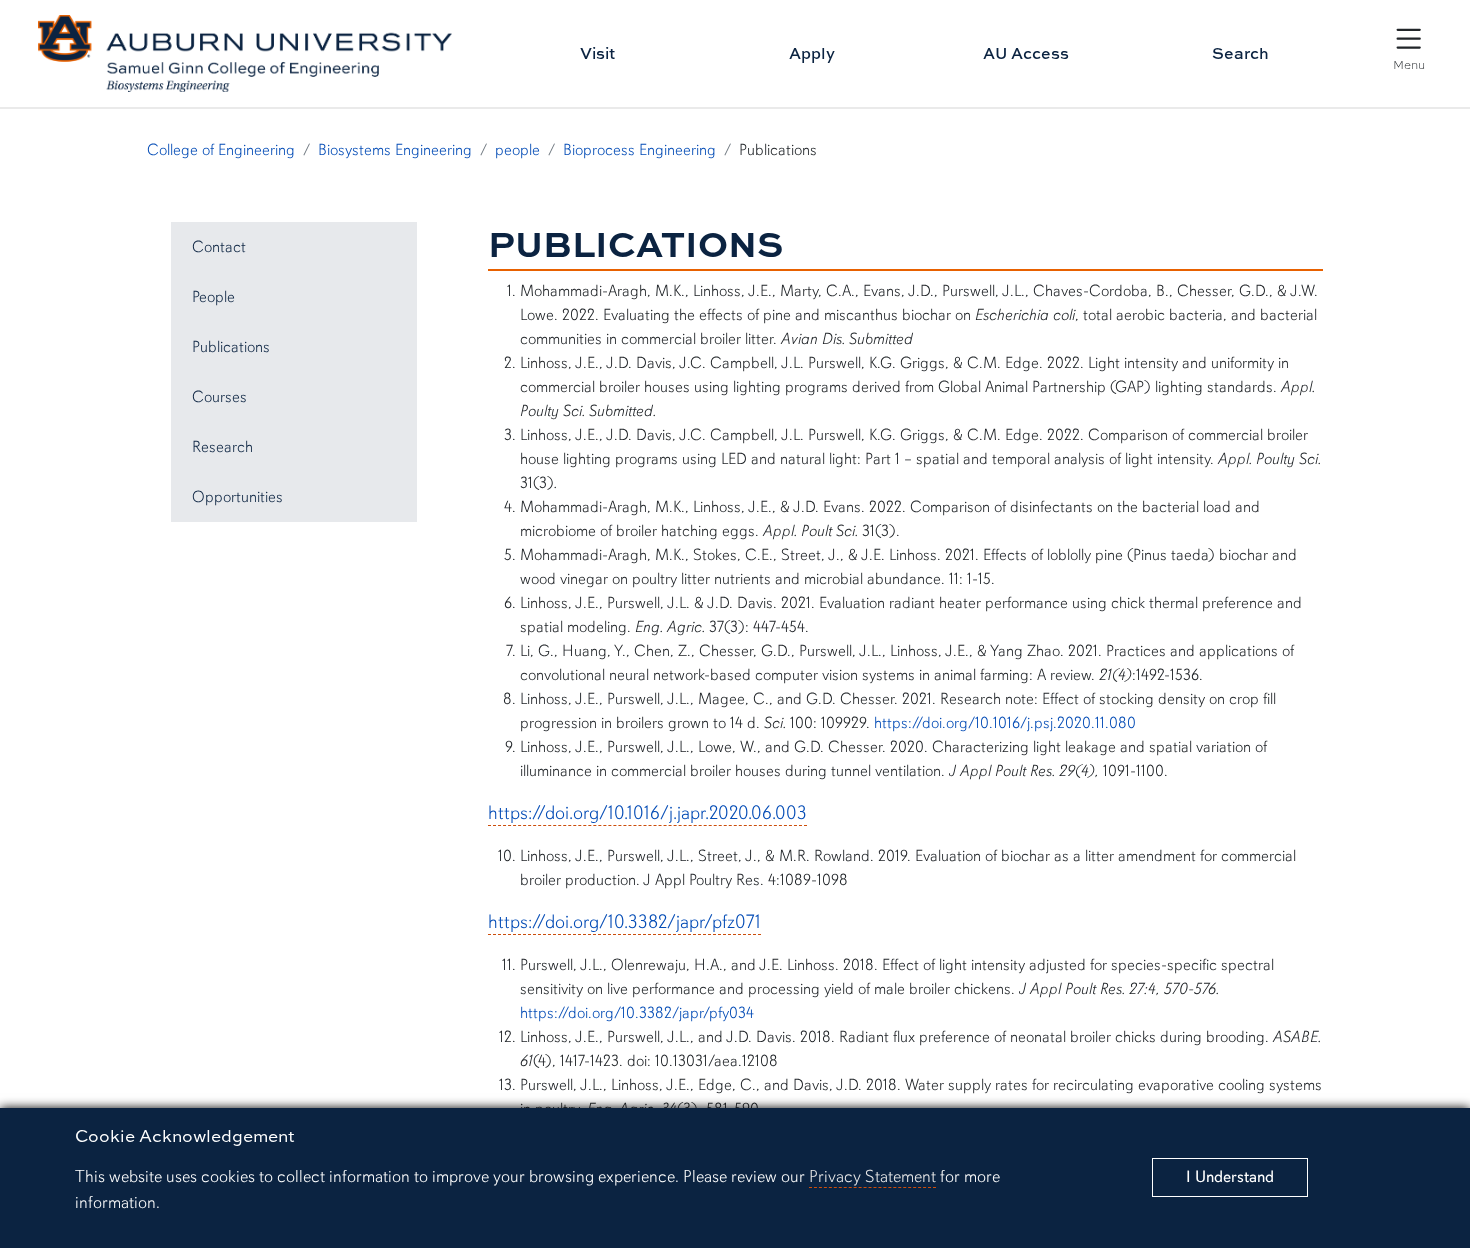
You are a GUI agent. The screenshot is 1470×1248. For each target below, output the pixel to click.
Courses (219, 397)
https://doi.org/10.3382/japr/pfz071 (624, 922)
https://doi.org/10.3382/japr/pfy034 (637, 1013)
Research (222, 447)
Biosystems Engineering (395, 150)
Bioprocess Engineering (639, 150)
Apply (812, 53)
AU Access (1026, 53)
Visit (597, 53)
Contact (219, 247)
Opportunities (237, 497)
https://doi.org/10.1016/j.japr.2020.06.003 (647, 813)
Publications (231, 347)
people (517, 150)
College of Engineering (221, 150)
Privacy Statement (872, 1176)
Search (1240, 53)
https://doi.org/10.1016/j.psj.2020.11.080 (1005, 723)
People (213, 297)
